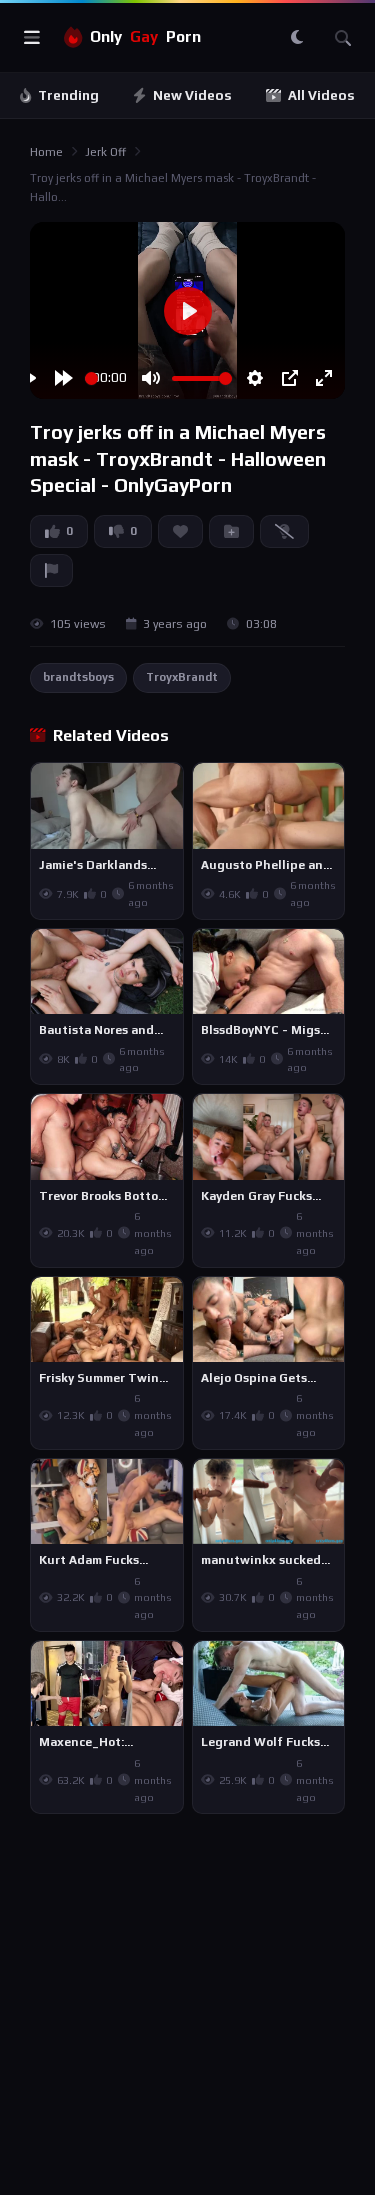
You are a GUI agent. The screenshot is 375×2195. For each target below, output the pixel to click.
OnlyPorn (145, 36)
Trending (68, 95)
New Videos (192, 95)
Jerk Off (105, 152)
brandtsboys (78, 677)
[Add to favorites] (167, 787)
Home (46, 152)
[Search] (343, 38)
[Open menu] (32, 38)
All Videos (321, 95)
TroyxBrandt (182, 677)
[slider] (91, 378)
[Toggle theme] (297, 38)
